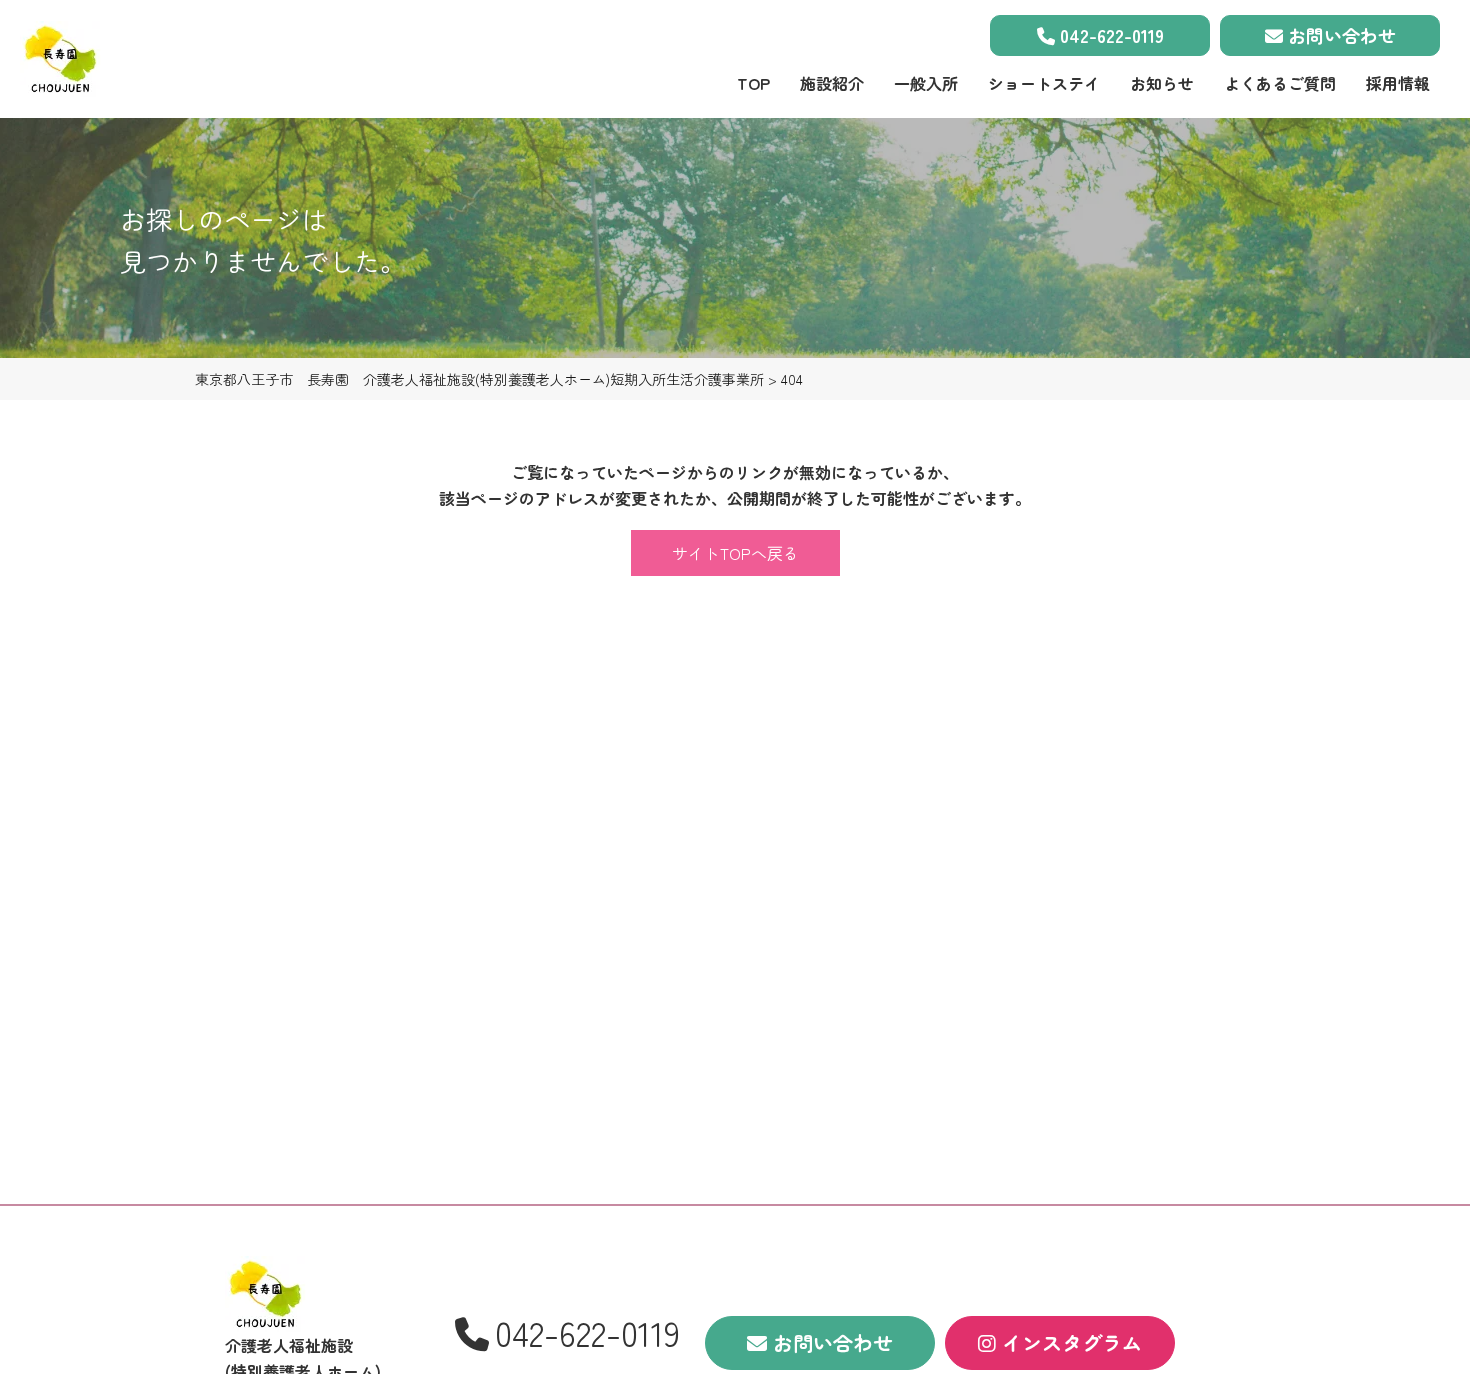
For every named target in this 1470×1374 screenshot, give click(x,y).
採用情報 (1398, 83)
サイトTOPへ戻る (735, 553)
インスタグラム (1069, 1342)
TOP (753, 83)
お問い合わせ (1339, 35)
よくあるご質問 (1280, 83)
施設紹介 (832, 83)
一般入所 (926, 83)
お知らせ (1162, 83)
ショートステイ (1044, 83)
